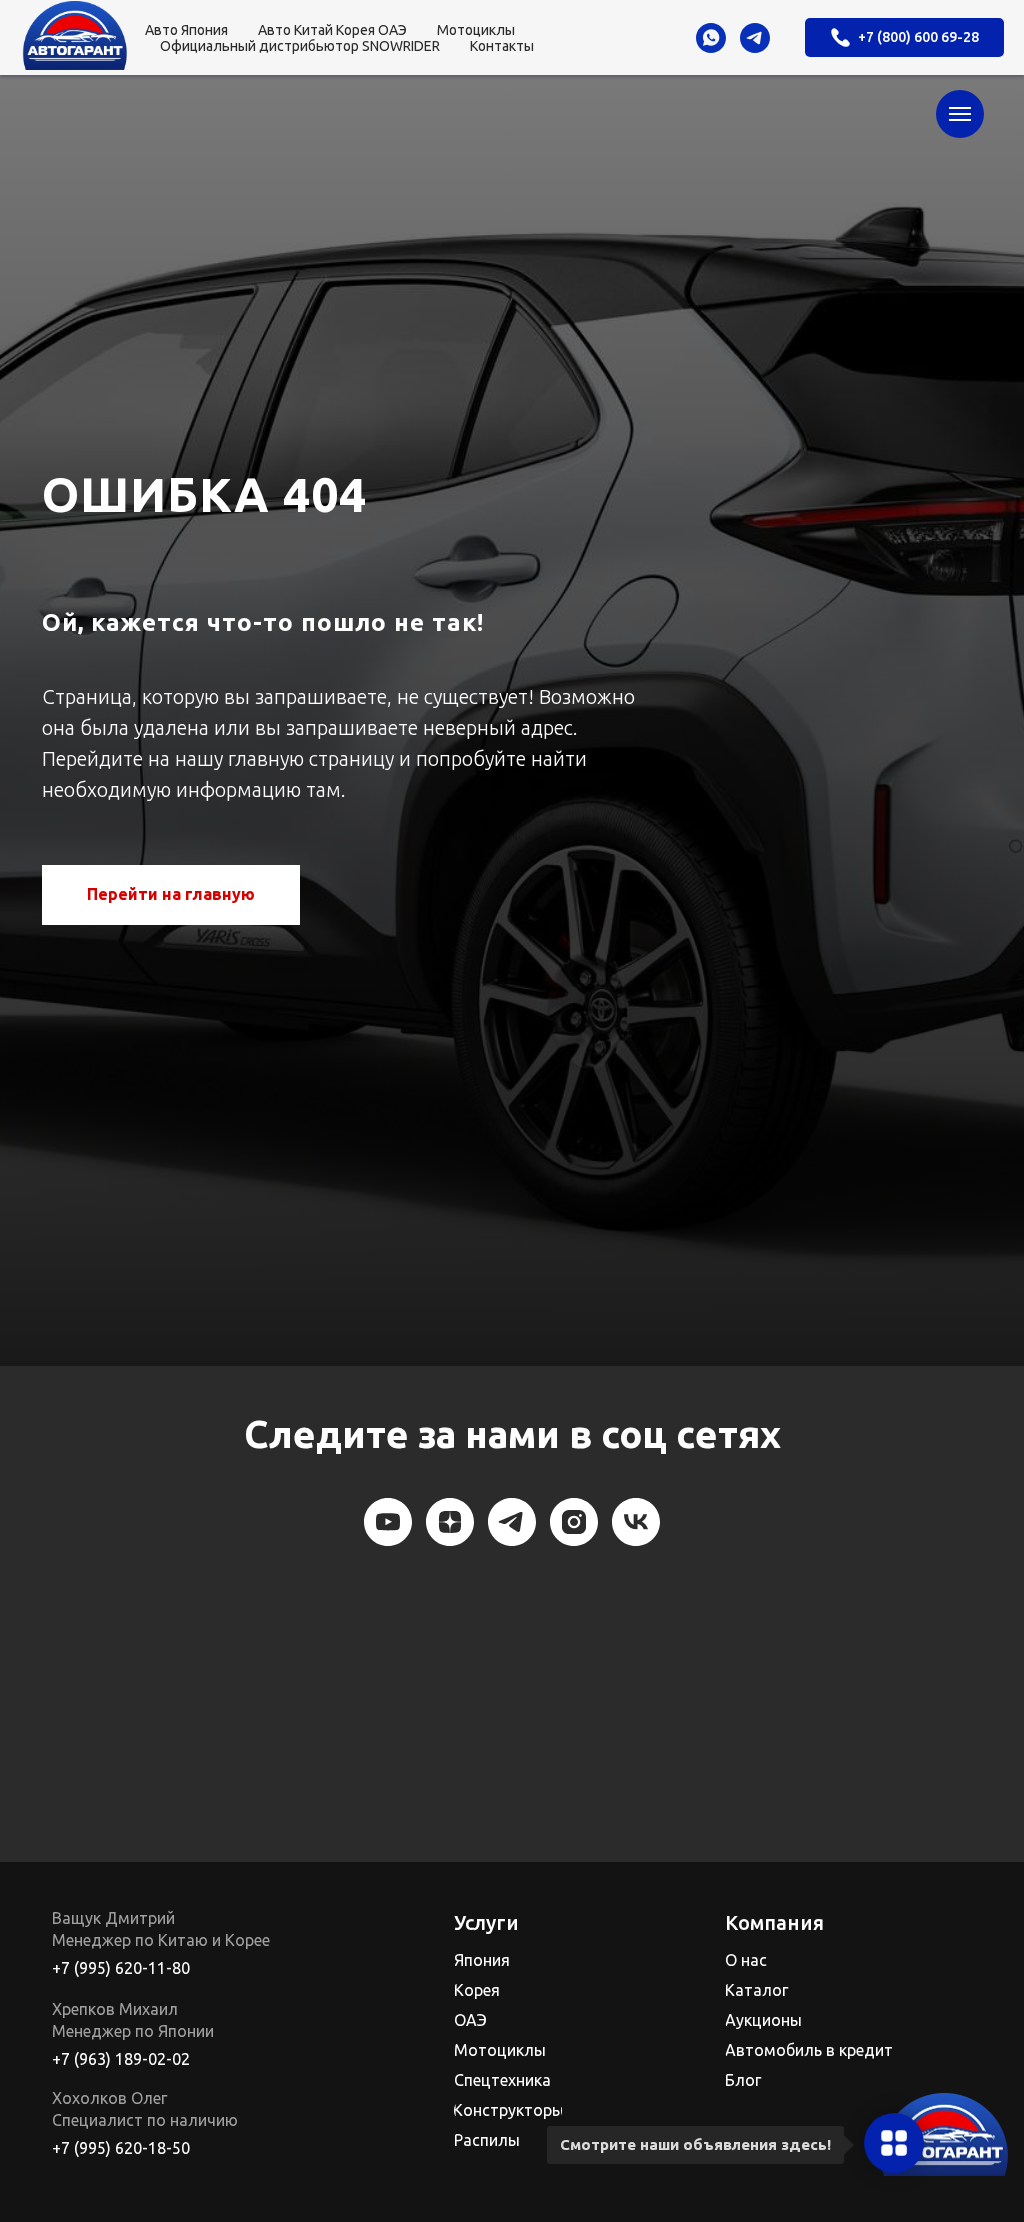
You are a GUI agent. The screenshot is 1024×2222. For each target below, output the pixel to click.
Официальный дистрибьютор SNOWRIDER (300, 46)
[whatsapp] (711, 38)
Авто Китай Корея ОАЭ (332, 30)
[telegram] (755, 38)
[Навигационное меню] (960, 114)
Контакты (502, 46)
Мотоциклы (476, 30)
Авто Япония (186, 30)
